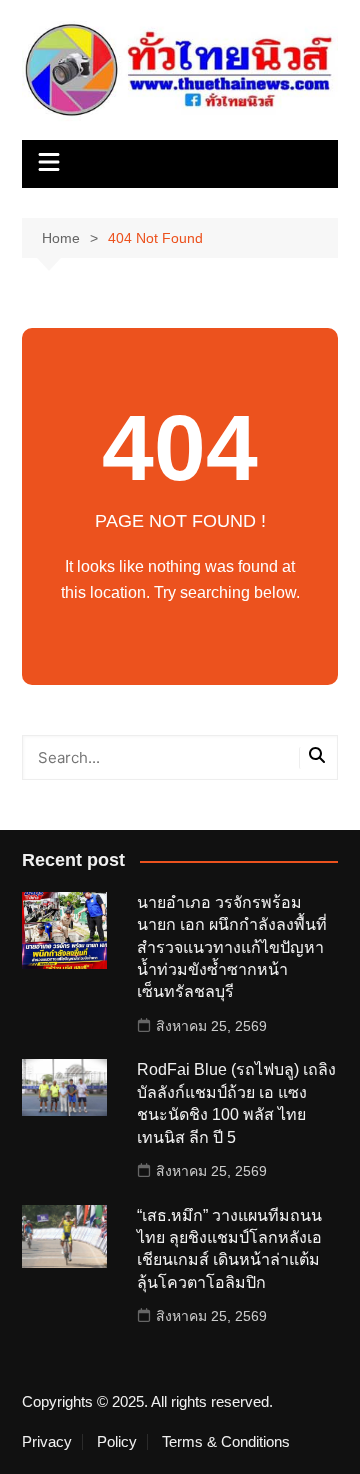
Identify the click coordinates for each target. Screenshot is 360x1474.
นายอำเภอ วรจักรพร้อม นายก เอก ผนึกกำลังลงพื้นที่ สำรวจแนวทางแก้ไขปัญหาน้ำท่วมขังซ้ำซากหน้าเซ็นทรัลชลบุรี (232, 947)
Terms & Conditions (226, 1442)
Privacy (47, 1442)
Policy (117, 1442)
